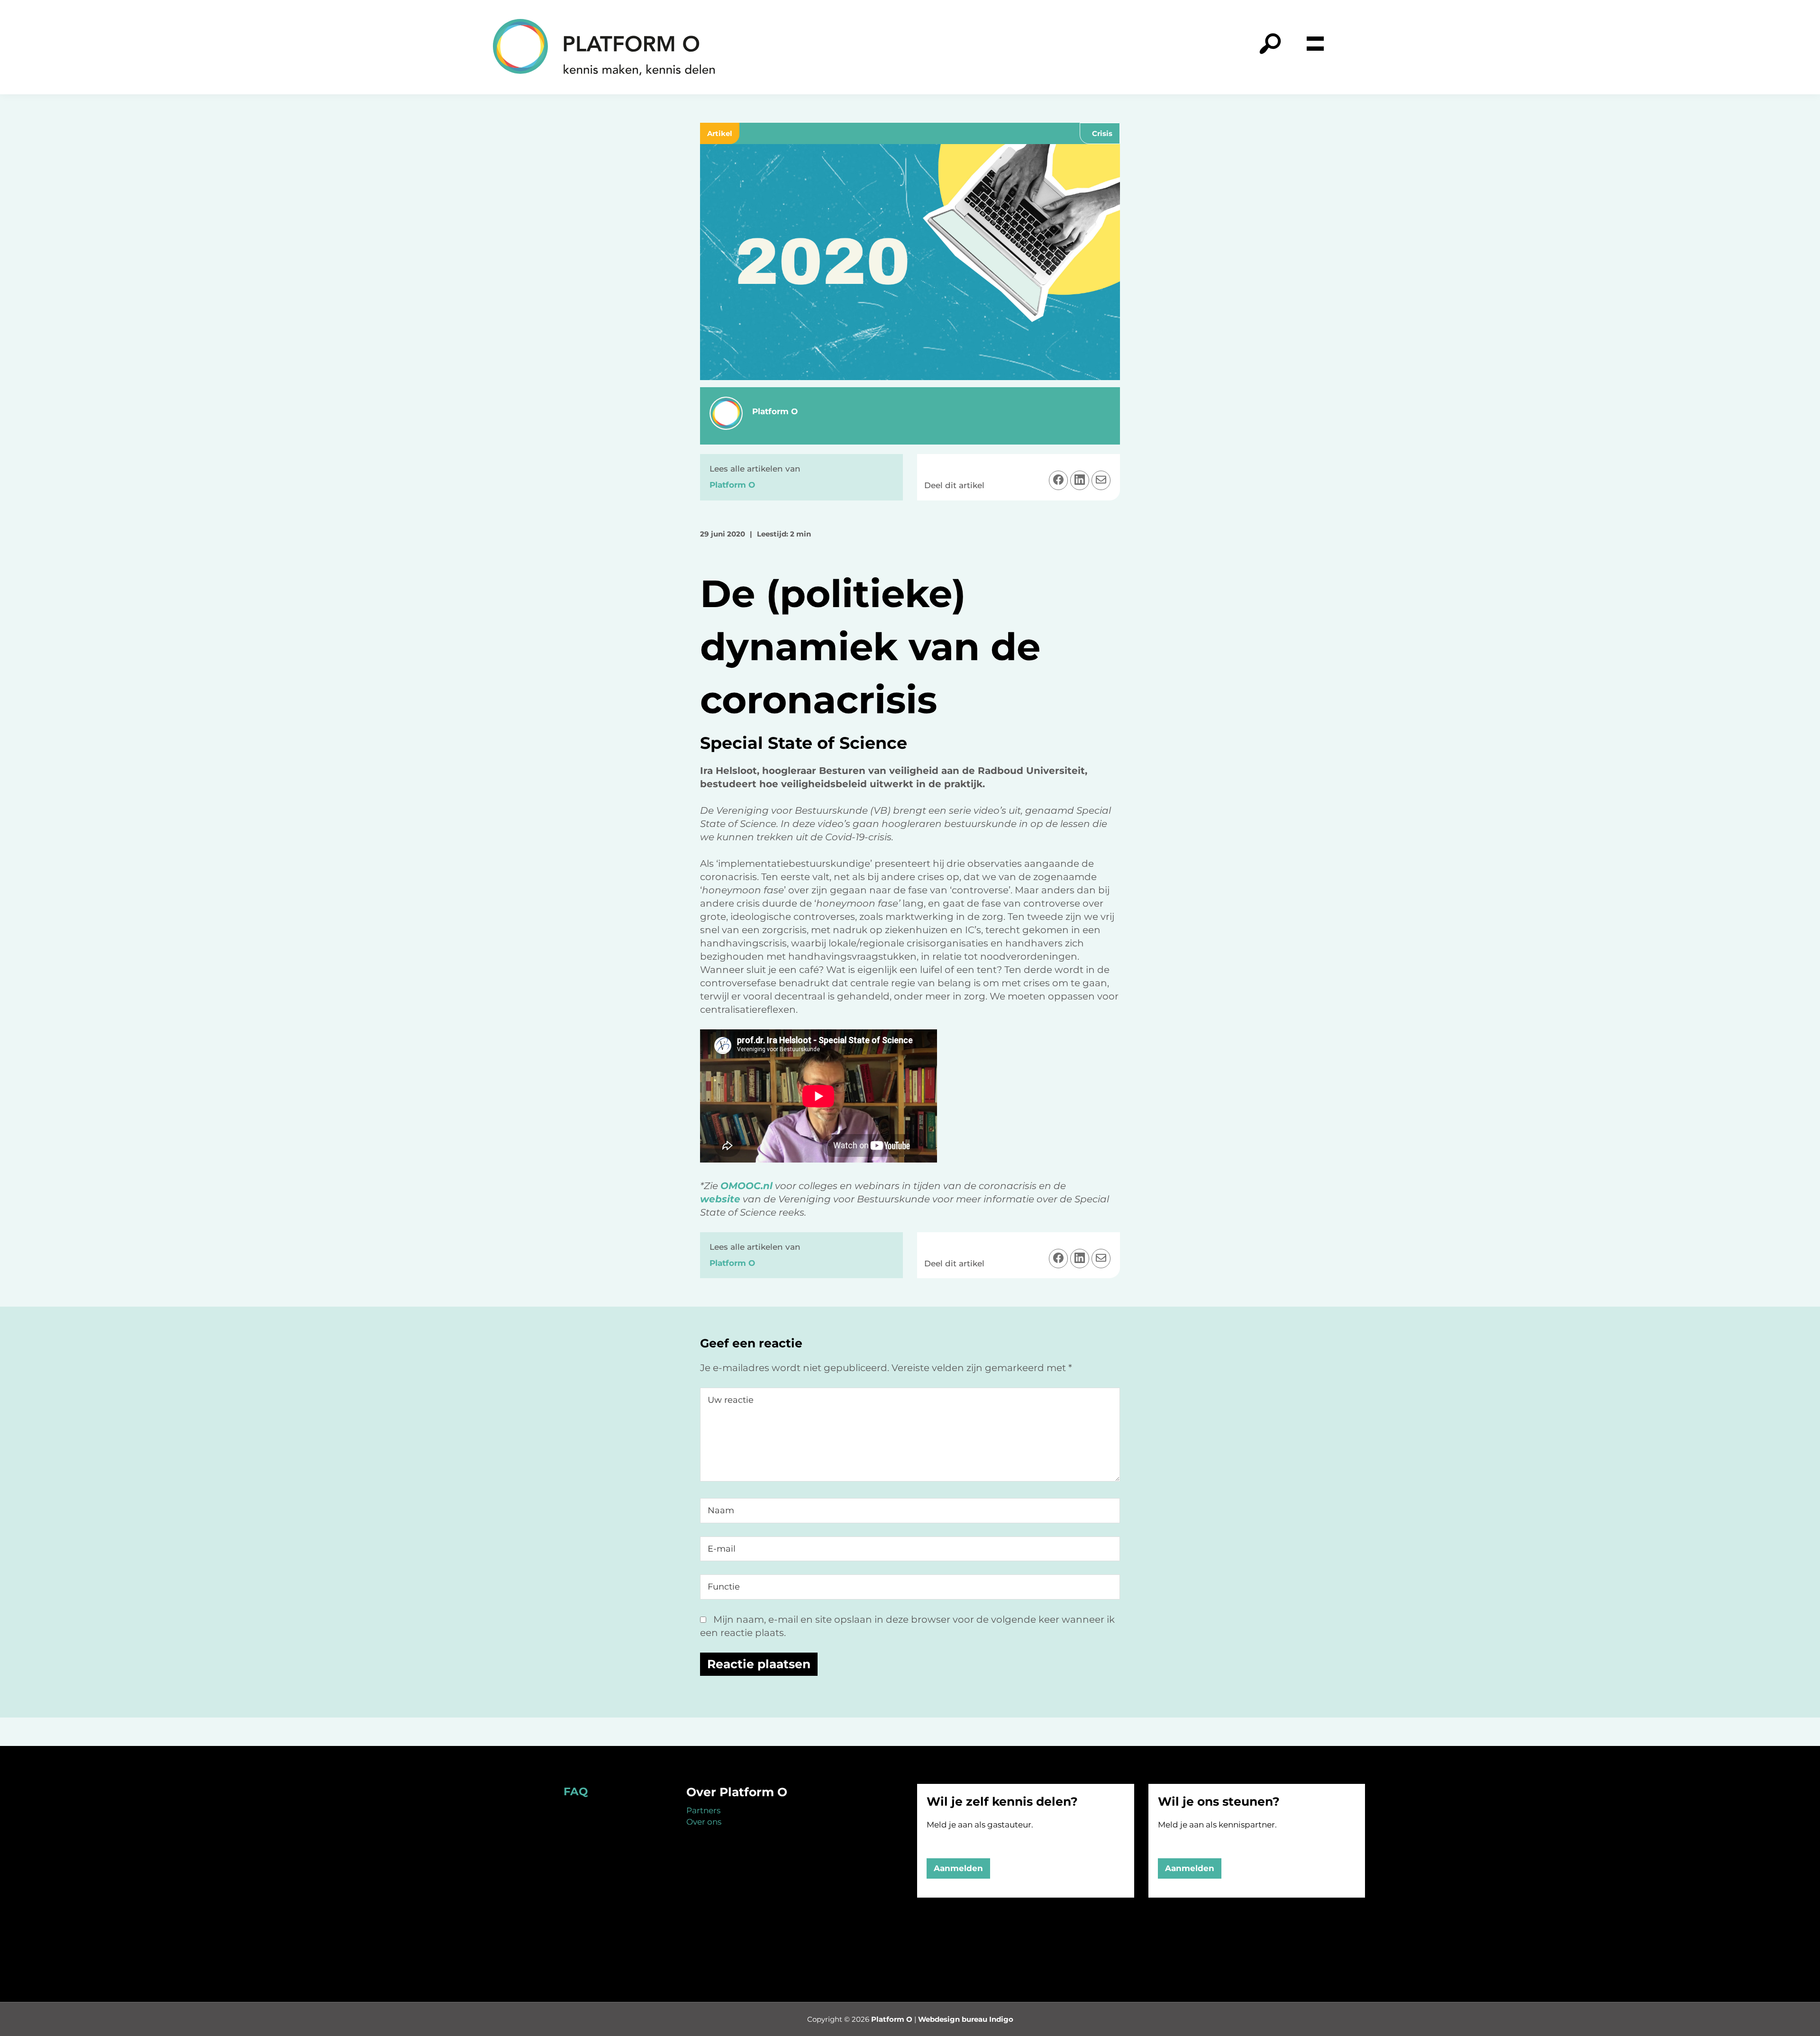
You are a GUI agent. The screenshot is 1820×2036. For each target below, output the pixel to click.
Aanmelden (958, 1868)
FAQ (576, 1791)
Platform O (892, 2019)
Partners (703, 1810)
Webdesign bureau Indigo (966, 2019)
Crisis (1102, 133)
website (720, 1199)
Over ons (704, 1822)
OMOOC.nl (746, 1186)
